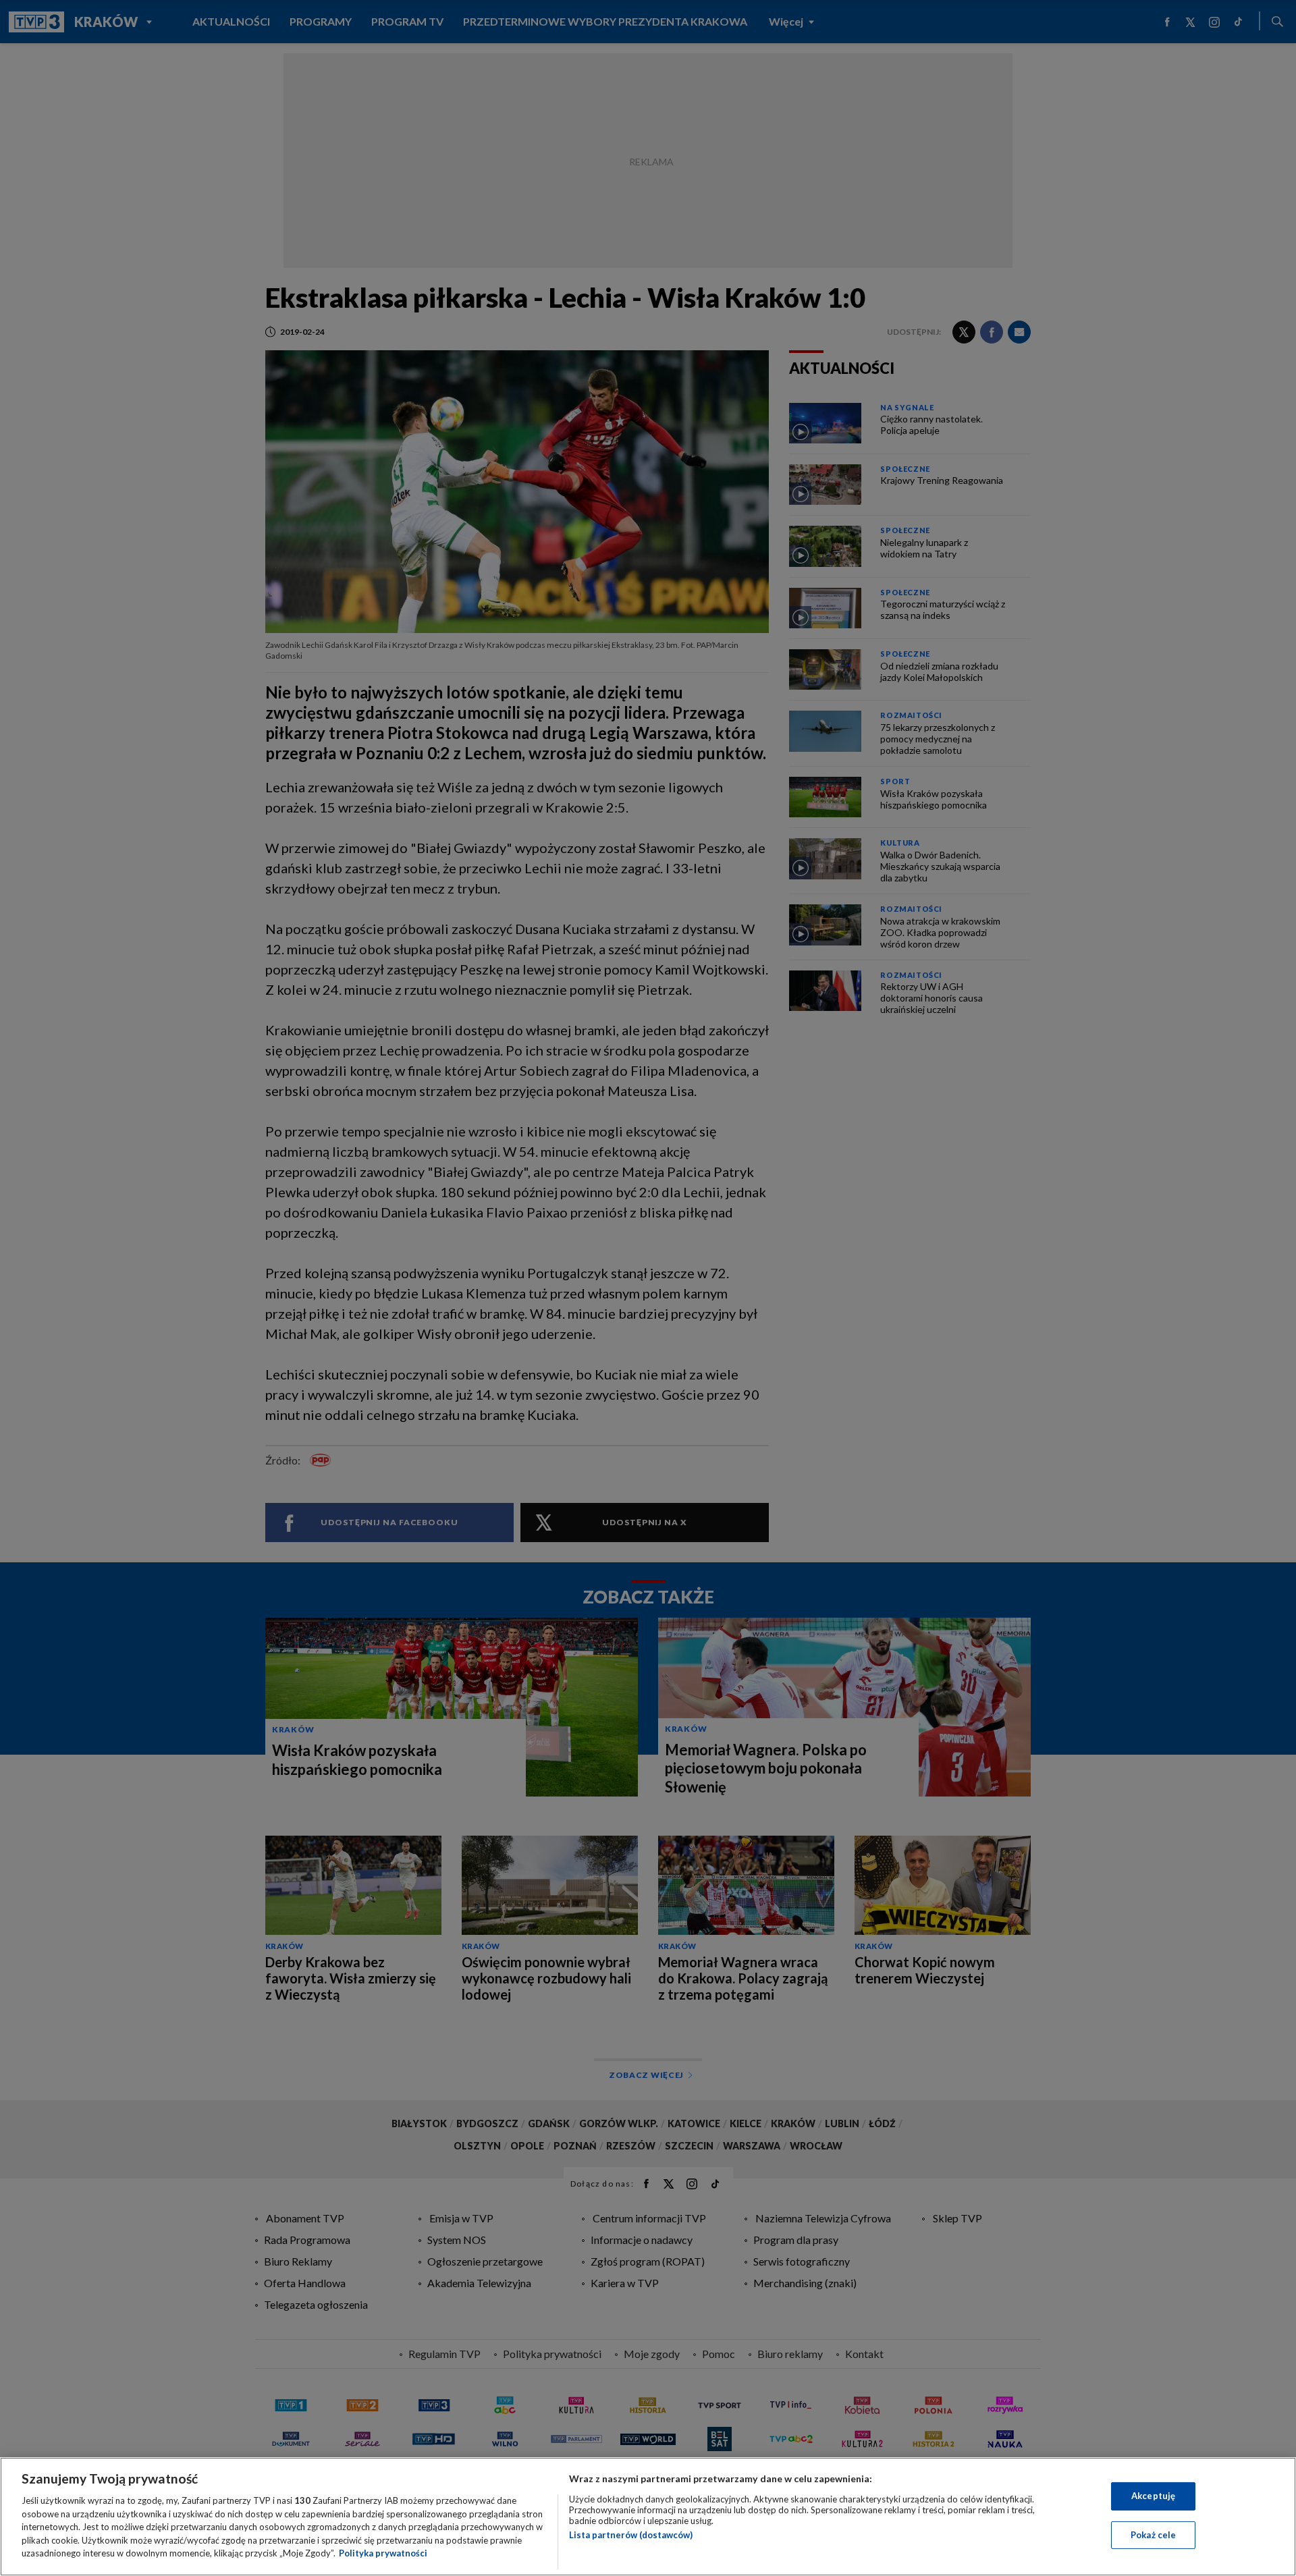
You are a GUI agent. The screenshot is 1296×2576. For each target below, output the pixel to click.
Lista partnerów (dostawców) (631, 2535)
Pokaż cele (1153, 2535)
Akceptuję (1153, 2496)
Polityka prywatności (383, 2553)
